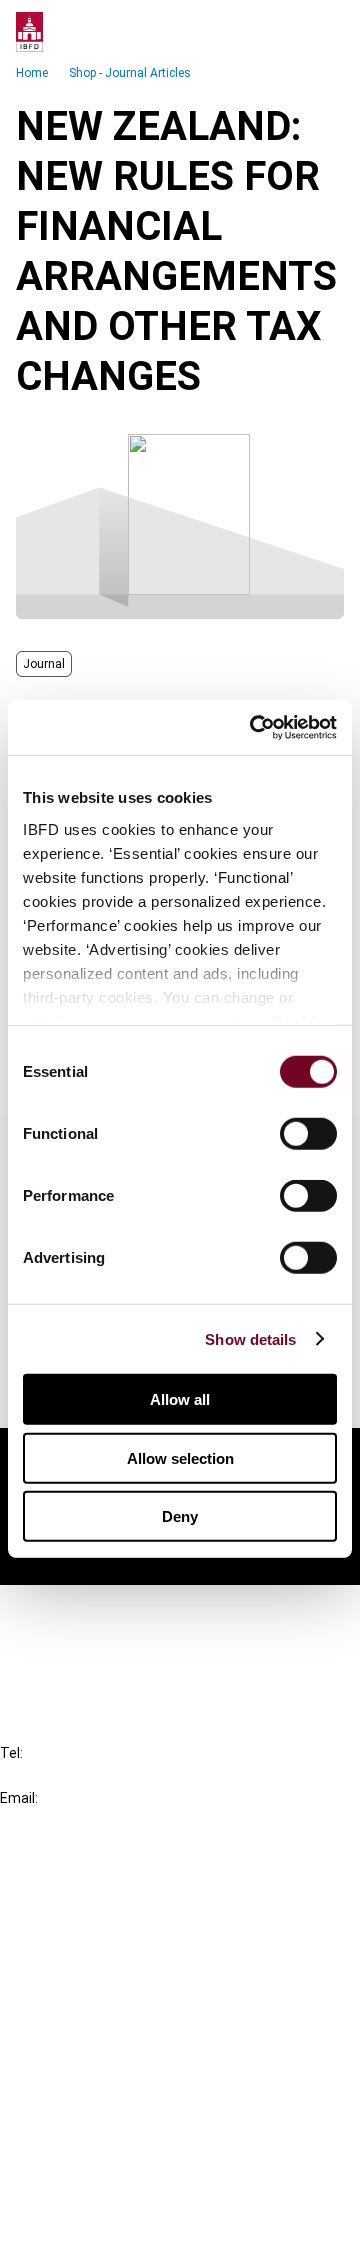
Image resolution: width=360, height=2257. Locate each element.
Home (32, 73)
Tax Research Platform (122, 1920)
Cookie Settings (96, 2192)
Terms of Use (88, 2228)
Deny (180, 1516)
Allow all (180, 1399)
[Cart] (284, 32)
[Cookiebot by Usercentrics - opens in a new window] (254, 727)
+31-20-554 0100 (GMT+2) (96, 1775)
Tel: (11, 1753)
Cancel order (84, 1612)
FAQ (54, 1648)
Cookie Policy (88, 2156)
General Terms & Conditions (137, 2084)
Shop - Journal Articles (130, 73)
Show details (250, 1338)
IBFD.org (70, 1884)
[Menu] (324, 32)
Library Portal (87, 1992)
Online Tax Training (105, 1956)
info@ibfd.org (47, 1820)
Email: (19, 1798)
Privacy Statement (107, 2120)
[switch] (308, 1134)
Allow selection (180, 1457)
